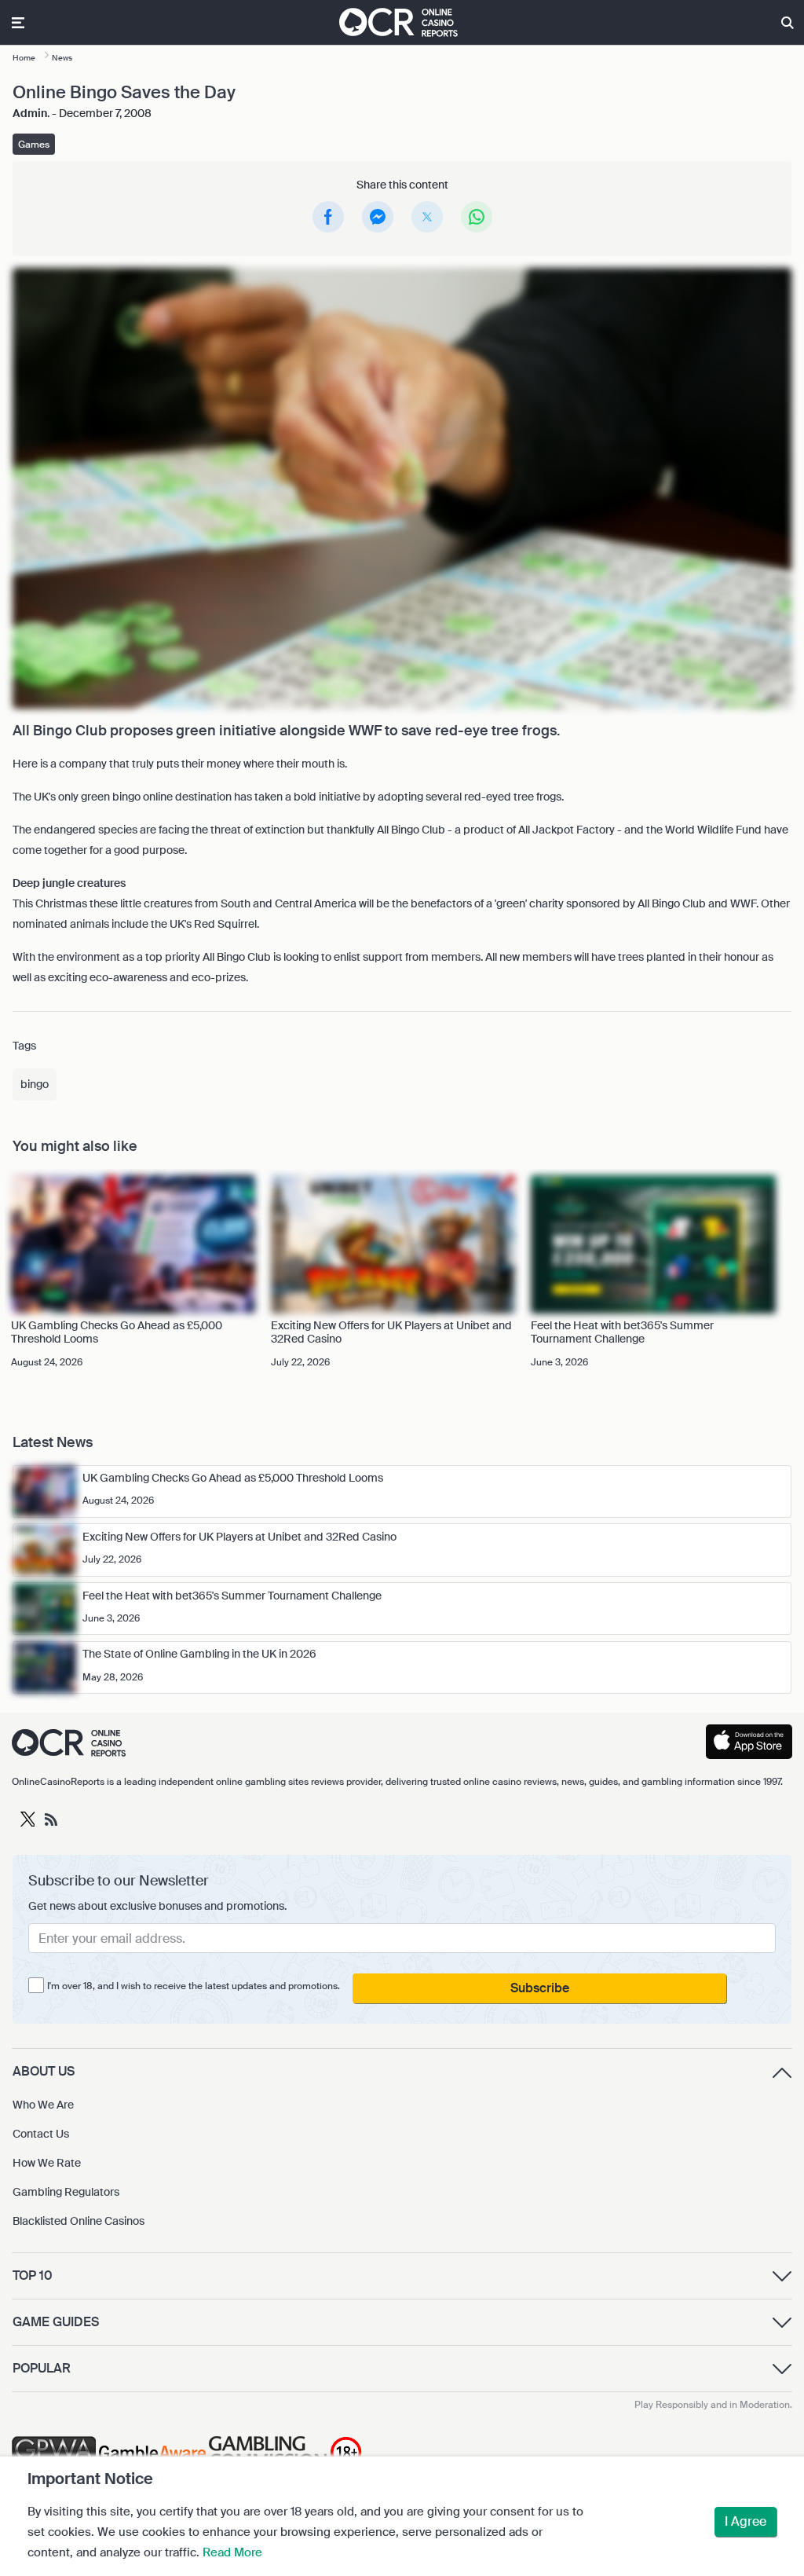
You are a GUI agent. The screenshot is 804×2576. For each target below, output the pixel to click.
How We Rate (47, 2163)
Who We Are (43, 2105)
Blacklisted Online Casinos (79, 2221)
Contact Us (41, 2134)
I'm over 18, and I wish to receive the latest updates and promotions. (194, 1986)
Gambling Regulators (66, 2192)
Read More (232, 2552)
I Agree (746, 2521)
